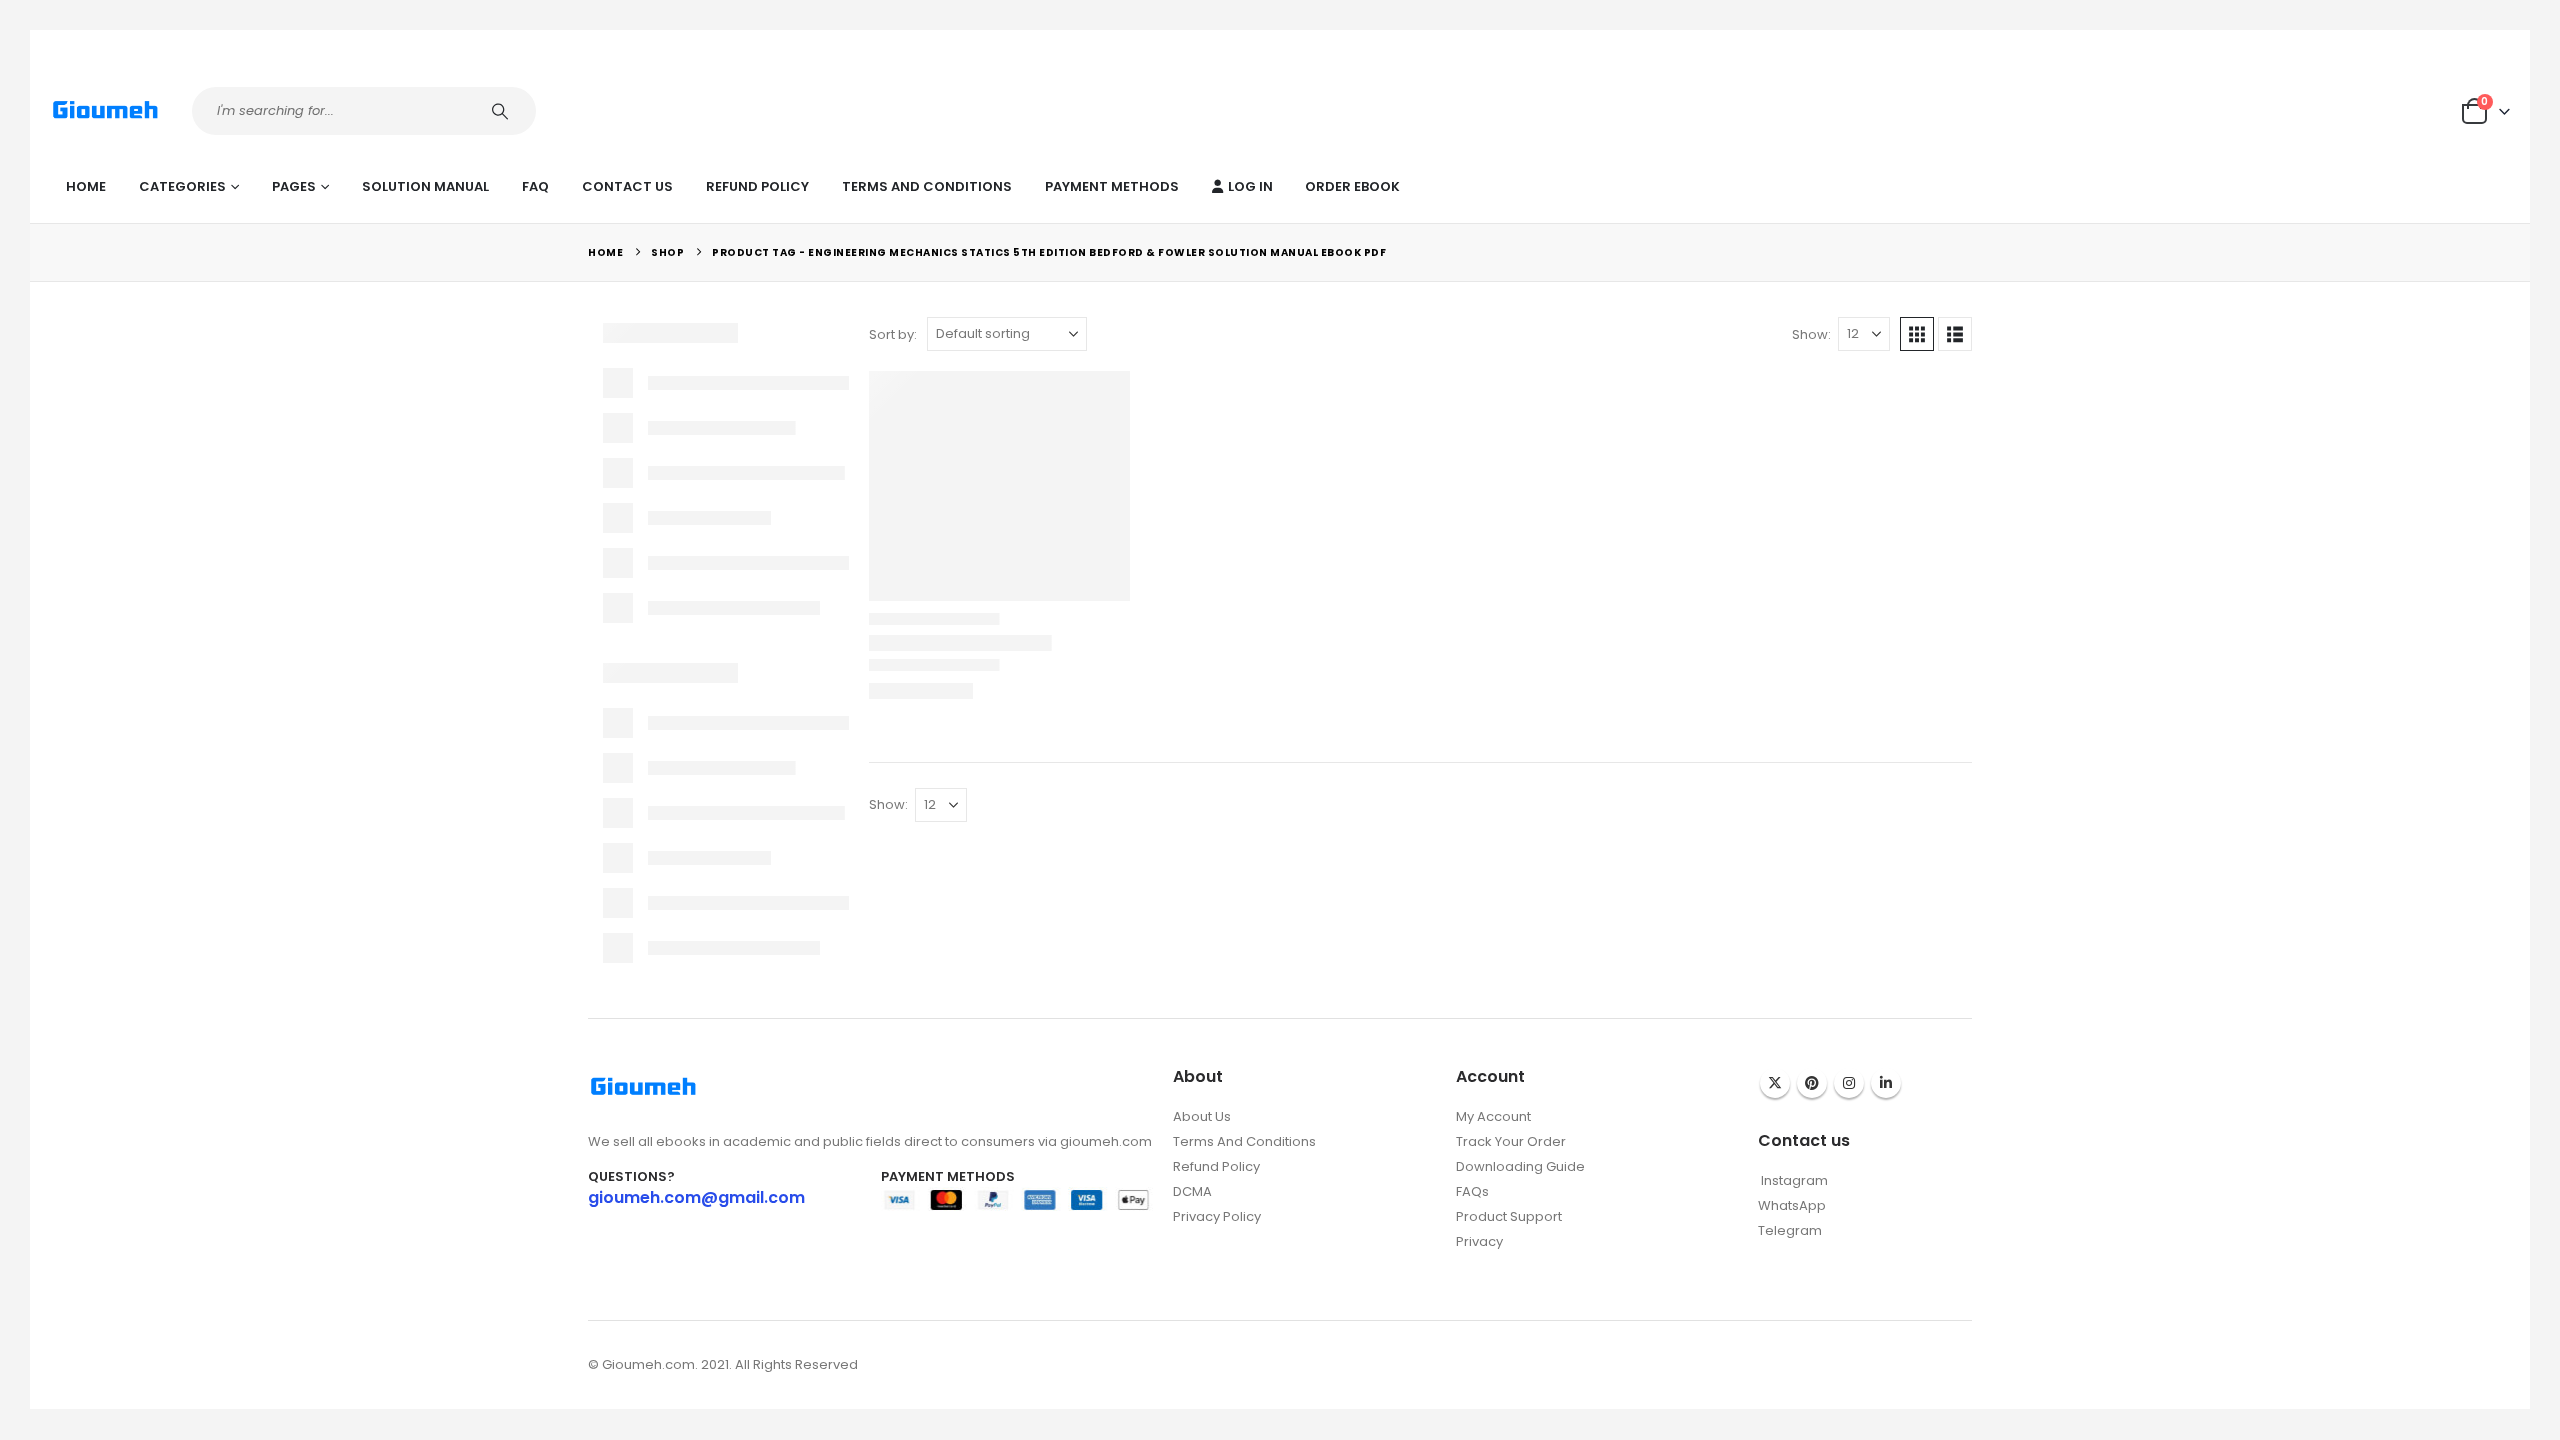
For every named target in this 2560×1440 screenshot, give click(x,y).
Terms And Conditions (927, 186)
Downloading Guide (1520, 1166)
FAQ (535, 186)
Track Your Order (1511, 1141)
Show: (1811, 334)
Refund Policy (757, 186)
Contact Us (627, 186)
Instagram (1849, 1083)
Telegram (1790, 1230)
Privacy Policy (1217, 1216)
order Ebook (1352, 186)
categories (182, 186)
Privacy (1479, 1241)
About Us (1202, 1116)
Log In (1250, 186)
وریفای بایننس (1494, 1262)
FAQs (1472, 1191)
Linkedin (1886, 1083)
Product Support (1509, 1216)
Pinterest (1812, 1083)
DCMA (1192, 1191)
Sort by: (893, 334)
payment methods (1112, 186)
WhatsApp (1792, 1205)
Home (86, 186)
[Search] (502, 111)
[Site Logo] (105, 110)
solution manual (425, 186)
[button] (1917, 334)
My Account (1493, 1116)
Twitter (1775, 1083)
